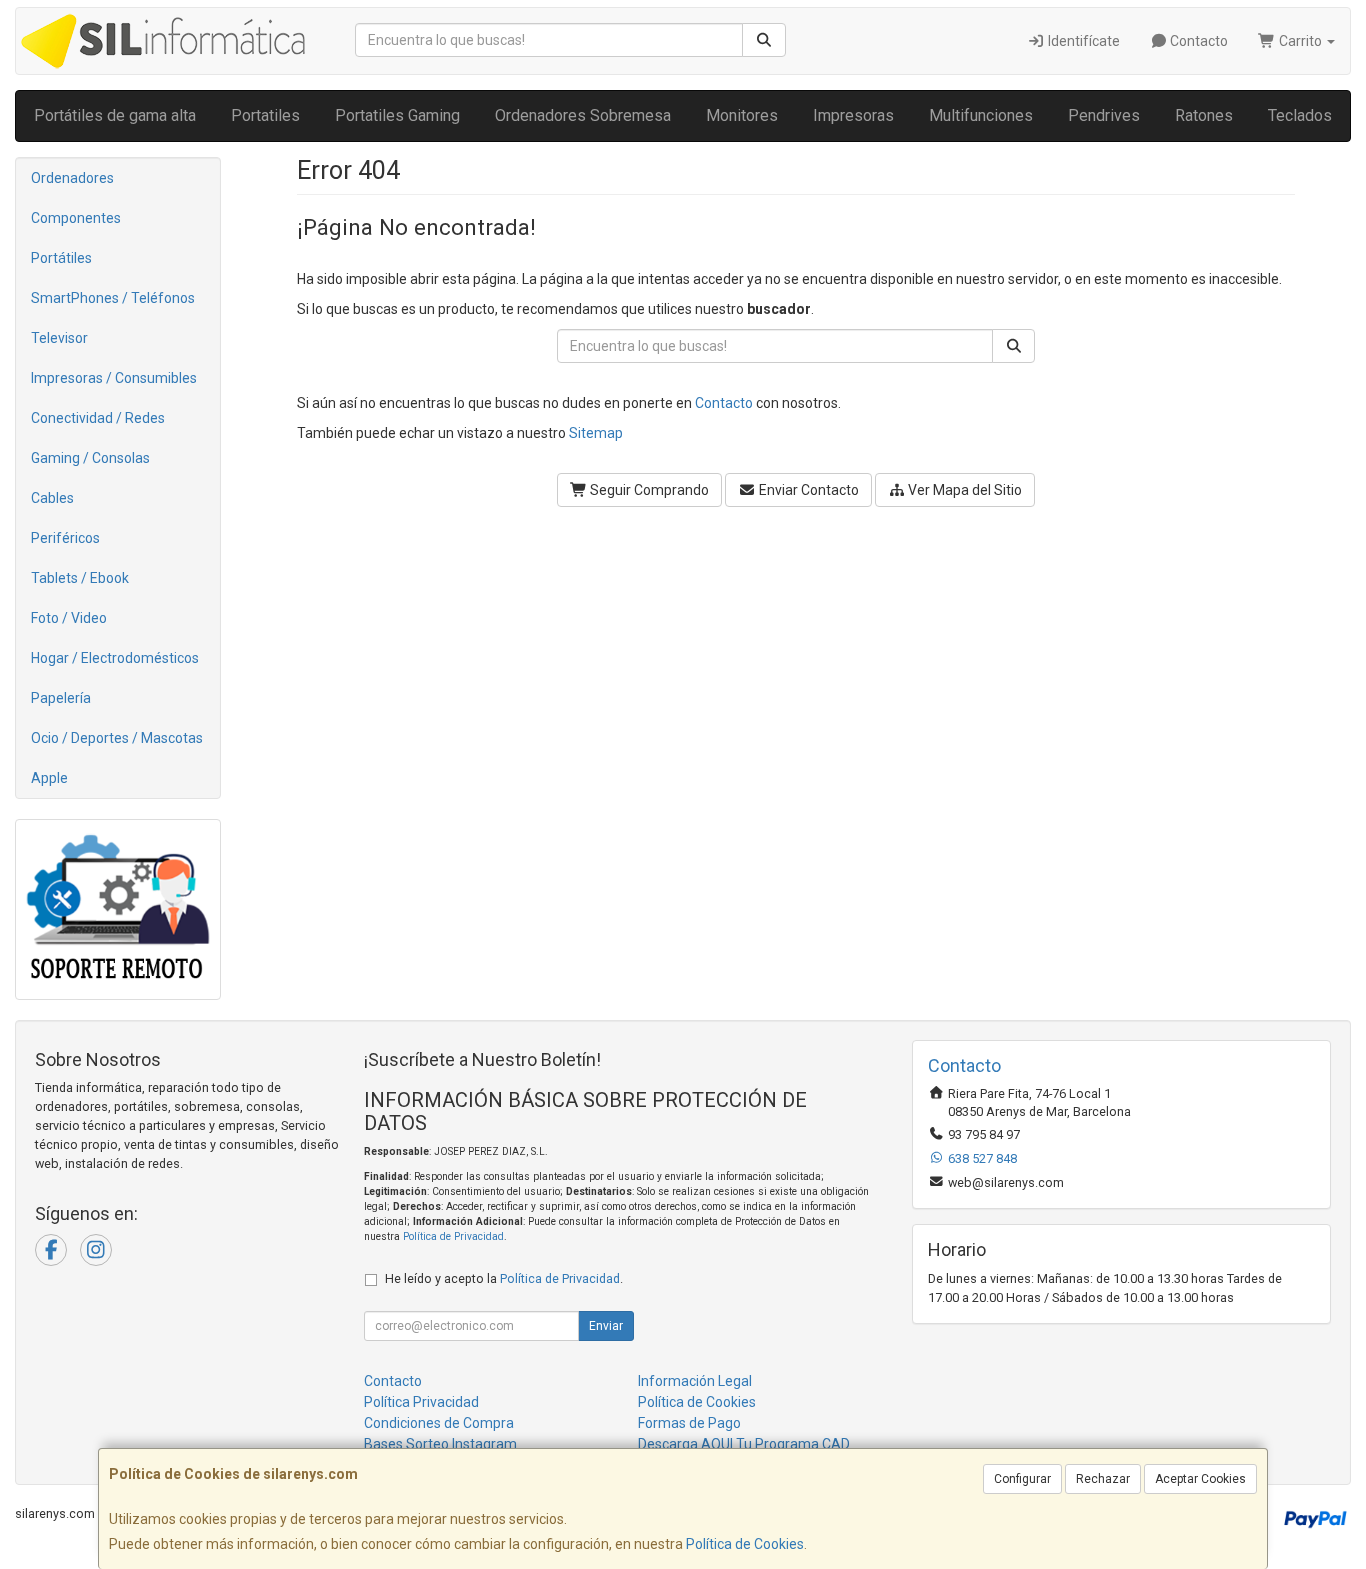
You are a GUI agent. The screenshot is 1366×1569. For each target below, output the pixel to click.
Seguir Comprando (648, 490)
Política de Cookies (745, 1544)
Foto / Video (69, 618)
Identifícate (1082, 41)
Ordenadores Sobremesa (583, 115)
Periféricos (65, 538)
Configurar (1022, 1479)
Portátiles (61, 258)
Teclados (1300, 115)
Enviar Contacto (807, 490)
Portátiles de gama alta (115, 115)
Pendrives (1104, 115)
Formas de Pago (689, 1423)
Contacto (1197, 41)
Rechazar (1103, 1479)
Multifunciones (981, 115)
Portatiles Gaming (397, 115)
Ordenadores (72, 178)
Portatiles (265, 115)
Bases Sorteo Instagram (440, 1444)
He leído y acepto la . (504, 1278)
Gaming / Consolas (90, 458)
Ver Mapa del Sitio (963, 490)
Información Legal (695, 1381)
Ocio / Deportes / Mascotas (117, 738)
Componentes (76, 218)
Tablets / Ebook (80, 578)
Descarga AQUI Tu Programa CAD (744, 1444)
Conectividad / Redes (98, 418)
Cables (52, 498)
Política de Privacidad (453, 1236)
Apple (49, 778)
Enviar (606, 1326)
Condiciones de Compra (439, 1423)
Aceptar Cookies (1200, 1479)
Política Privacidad (421, 1402)
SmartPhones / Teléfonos (113, 298)
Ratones (1204, 115)
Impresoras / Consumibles (114, 378)
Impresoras (853, 115)
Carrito (1300, 41)
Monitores (742, 115)
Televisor (59, 338)
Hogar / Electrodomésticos (115, 658)
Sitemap (596, 433)
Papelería (61, 698)
